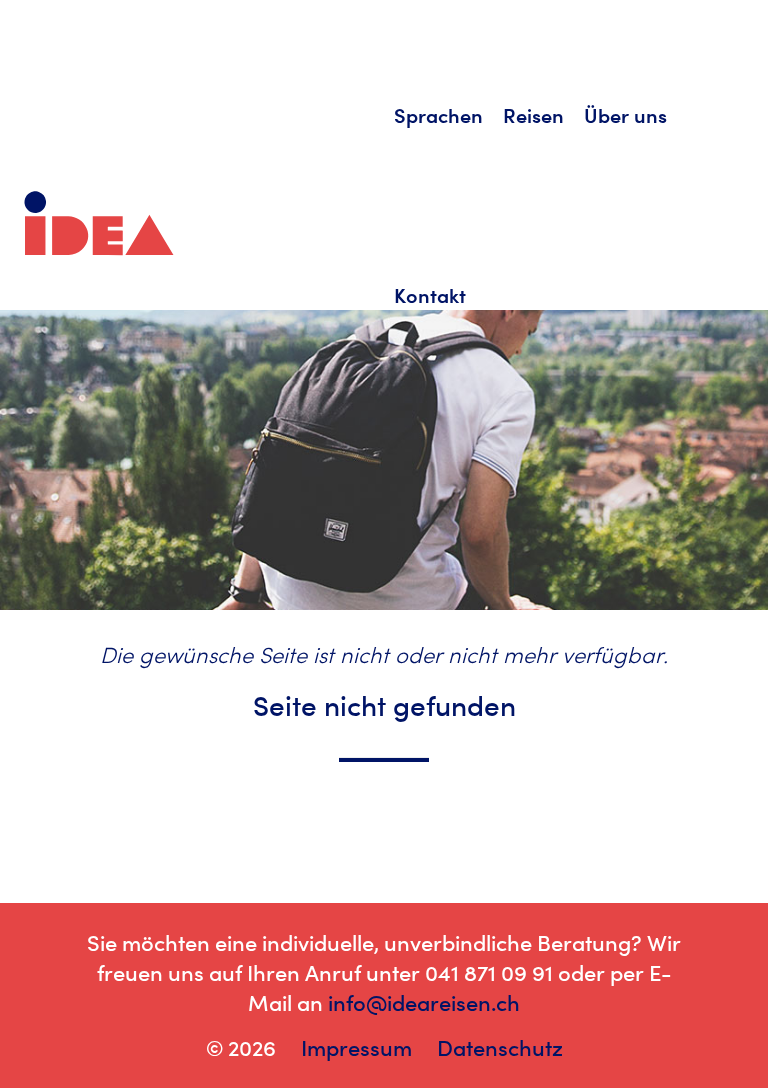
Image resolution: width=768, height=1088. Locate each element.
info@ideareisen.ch (424, 1003)
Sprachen (438, 115)
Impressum (356, 1048)
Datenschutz (500, 1048)
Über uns (625, 115)
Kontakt (430, 295)
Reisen (533, 115)
